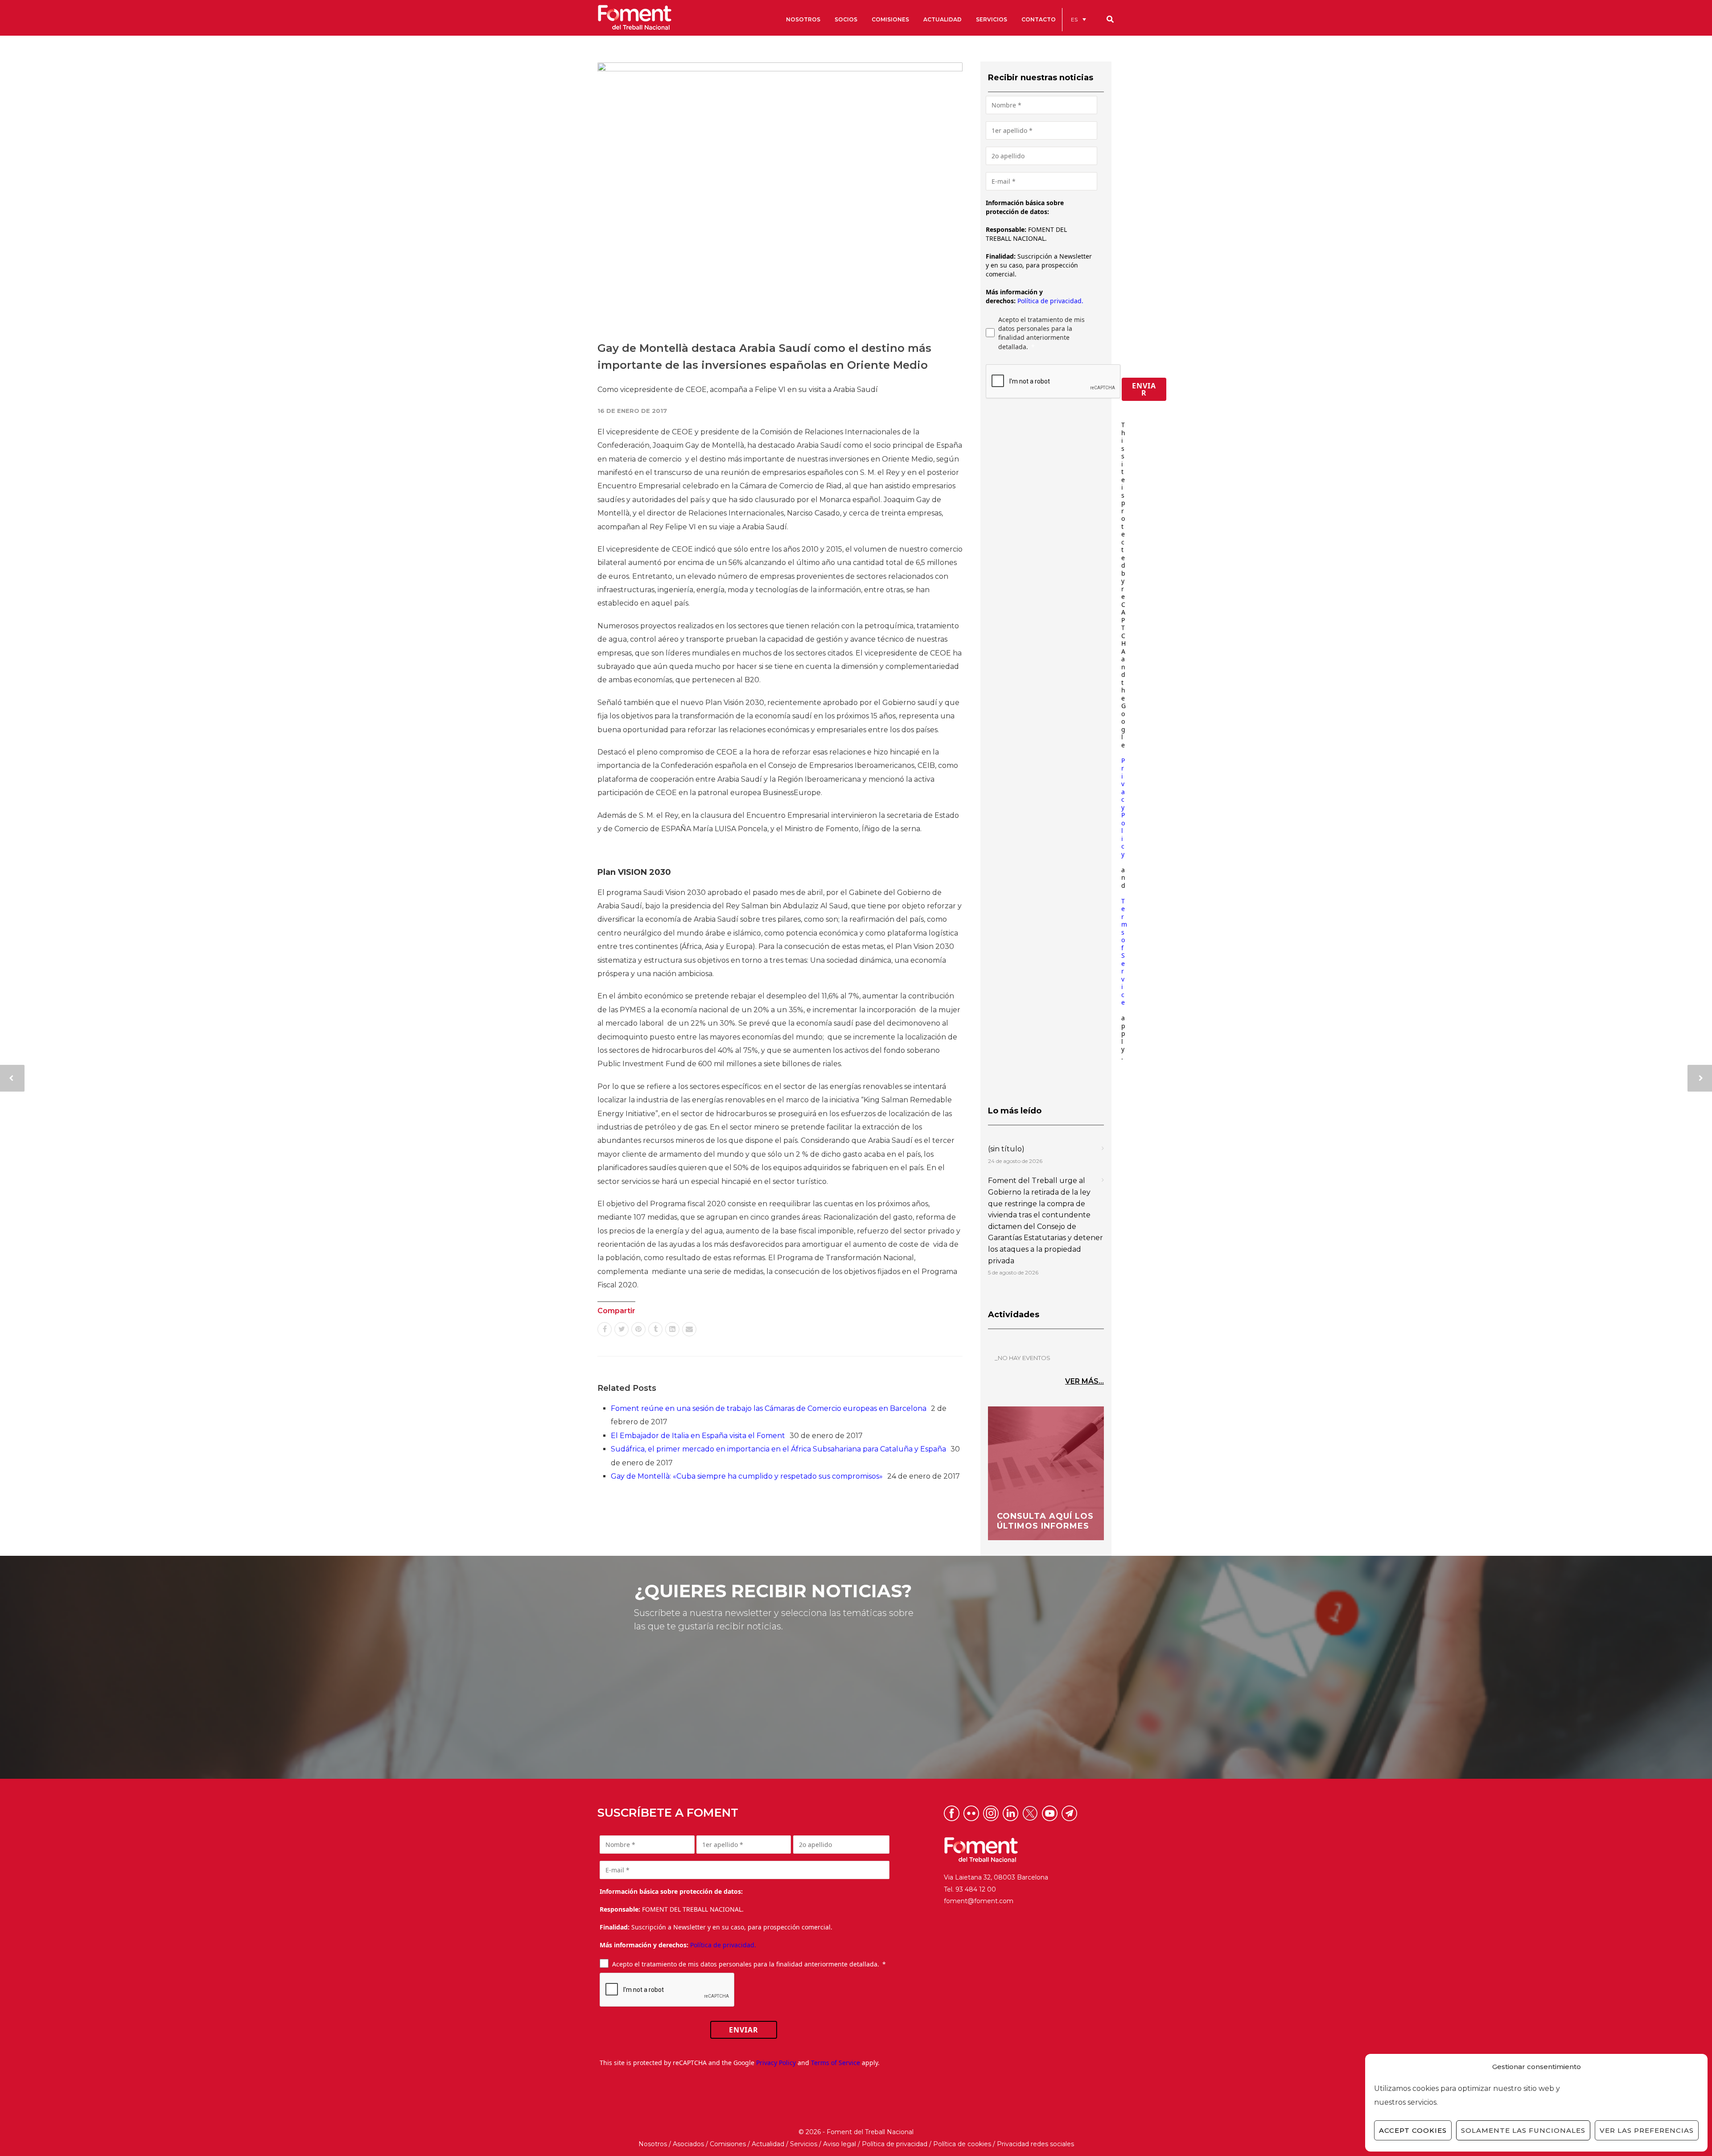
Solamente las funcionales (1523, 2130)
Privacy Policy (1123, 807)
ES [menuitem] (1074, 19)
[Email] (689, 1329)
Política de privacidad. (1050, 301)
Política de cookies (962, 2144)
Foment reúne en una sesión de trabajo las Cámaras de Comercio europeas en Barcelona (769, 1408)
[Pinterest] (638, 1329)
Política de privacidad (895, 2144)
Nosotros (653, 2144)
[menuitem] (1078, 19)
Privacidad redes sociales (1035, 2144)
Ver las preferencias (1647, 2130)
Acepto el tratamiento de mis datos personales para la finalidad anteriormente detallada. (1041, 333)
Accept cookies (1413, 2130)
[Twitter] (621, 1329)
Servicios (804, 2144)
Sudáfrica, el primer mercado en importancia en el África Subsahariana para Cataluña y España (778, 1449)
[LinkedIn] (672, 1329)
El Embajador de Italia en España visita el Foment (698, 1436)
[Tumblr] (655, 1329)
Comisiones (728, 2144)
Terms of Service (1124, 952)
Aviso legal (840, 2144)
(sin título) (1006, 1149)
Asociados (688, 2144)
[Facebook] (605, 1329)
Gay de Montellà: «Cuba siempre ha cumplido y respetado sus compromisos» (747, 1476)
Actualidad (768, 2144)
